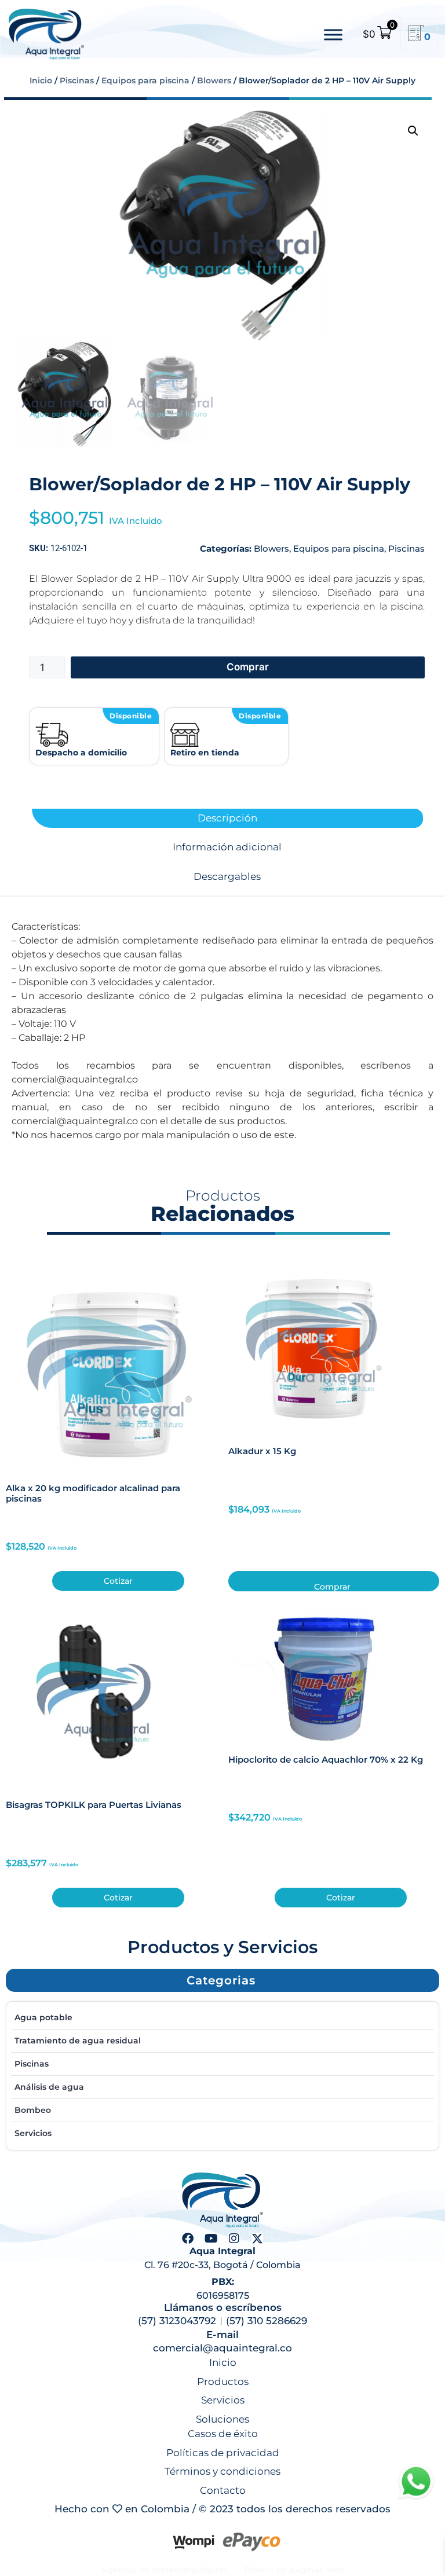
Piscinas (77, 80)
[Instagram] (234, 2239)
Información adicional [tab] (227, 847)
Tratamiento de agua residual (78, 2041)
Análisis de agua (49, 2087)
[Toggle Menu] (333, 34)
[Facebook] (188, 2239)
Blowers (214, 80)
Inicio (41, 80)
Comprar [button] (332, 1586)
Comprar (248, 667)
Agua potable (43, 2017)
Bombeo (33, 2110)
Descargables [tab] (227, 877)
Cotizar (118, 1581)
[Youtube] (211, 2239)
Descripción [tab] (227, 818)
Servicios (33, 2133)
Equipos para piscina (145, 80)
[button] (413, 131)
